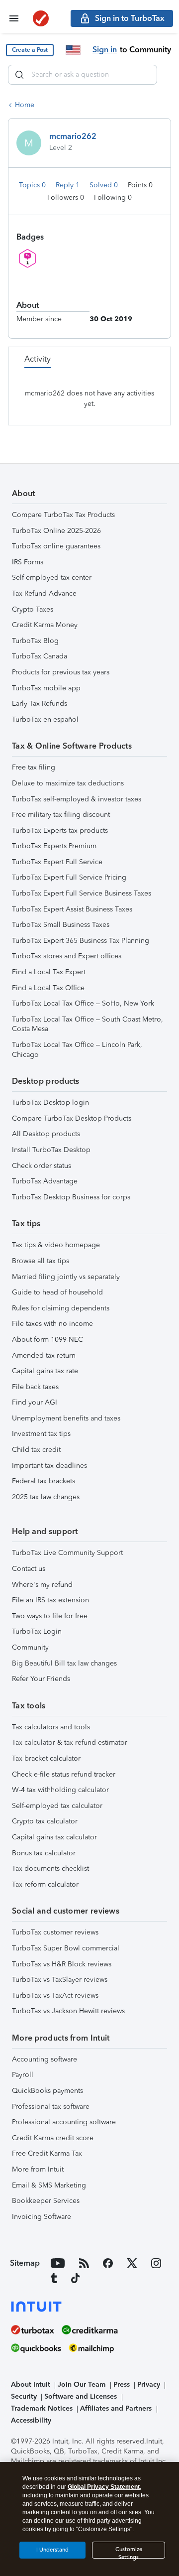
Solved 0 (105, 185)
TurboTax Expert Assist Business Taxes (72, 909)
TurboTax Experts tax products (60, 831)
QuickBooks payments (47, 2091)
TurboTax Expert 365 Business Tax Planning (81, 941)
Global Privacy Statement (104, 2487)
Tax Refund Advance (44, 593)
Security (24, 2396)
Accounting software (45, 2059)
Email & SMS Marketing (49, 2185)
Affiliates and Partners (116, 2408)
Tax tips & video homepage (56, 1245)
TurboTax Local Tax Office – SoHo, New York (83, 1003)
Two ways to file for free (50, 1616)
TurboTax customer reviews (55, 1932)
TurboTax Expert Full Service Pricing (69, 877)
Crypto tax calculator (45, 1821)
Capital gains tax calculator (54, 1837)
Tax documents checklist (50, 1868)
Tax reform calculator (45, 1884)
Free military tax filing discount (61, 815)
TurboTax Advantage (45, 1181)
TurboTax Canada (40, 656)
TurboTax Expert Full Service (57, 862)
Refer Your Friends (41, 1679)
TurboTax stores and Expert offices (67, 956)
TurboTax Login (37, 1631)
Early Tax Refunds (40, 704)
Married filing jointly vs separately (66, 1277)
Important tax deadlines (49, 1466)
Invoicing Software (42, 2217)
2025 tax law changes (46, 1497)
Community (30, 1647)
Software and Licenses (81, 2396)
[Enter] (19, 75)
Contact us (29, 1569)
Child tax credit (36, 1450)
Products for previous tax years (61, 672)
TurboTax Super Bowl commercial (66, 1948)
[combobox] (83, 75)
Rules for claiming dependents (61, 1308)
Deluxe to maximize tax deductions (68, 783)
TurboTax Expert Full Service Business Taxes (82, 893)
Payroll (23, 2075)
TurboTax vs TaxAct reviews (55, 1996)
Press (122, 2384)
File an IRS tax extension (50, 1600)
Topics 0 (33, 185)
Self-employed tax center (52, 578)
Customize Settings (129, 2552)
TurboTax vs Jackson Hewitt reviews (68, 2011)
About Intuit (31, 2384)
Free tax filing (34, 767)
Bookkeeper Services (46, 2201)
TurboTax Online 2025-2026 (56, 531)
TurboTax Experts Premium (54, 846)
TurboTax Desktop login (50, 1102)
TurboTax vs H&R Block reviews (62, 1964)
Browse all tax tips (41, 1261)
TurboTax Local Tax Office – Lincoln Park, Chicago (77, 1050)
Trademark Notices (42, 2408)
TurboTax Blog (35, 641)
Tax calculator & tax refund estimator (70, 1742)
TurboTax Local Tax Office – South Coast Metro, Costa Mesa (88, 1024)
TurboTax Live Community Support (67, 1553)
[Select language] (73, 50)
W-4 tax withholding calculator (60, 1790)
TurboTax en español (45, 719)
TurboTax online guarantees (56, 546)
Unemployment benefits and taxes (66, 1418)
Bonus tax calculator (44, 1853)
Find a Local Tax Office (48, 988)
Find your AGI (35, 1402)
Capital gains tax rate (45, 1371)
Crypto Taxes (33, 609)
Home (25, 105)
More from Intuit (38, 2169)
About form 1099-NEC (47, 1340)
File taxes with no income (52, 1324)
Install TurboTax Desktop (51, 1150)
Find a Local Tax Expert (49, 972)
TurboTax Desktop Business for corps (71, 1197)
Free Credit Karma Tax (47, 2153)
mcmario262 (73, 136)
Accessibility (31, 2420)
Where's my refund (42, 1585)
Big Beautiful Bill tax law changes (64, 1663)
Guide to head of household (57, 1292)
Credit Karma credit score (53, 2138)
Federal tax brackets (44, 1481)
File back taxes (35, 1387)
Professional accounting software (64, 2122)
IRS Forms (28, 562)
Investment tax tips (41, 1434)
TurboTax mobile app (46, 688)
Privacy (149, 2384)
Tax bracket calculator (46, 1758)
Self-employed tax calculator (57, 1806)
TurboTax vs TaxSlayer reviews (60, 1980)
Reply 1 (69, 185)
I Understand (52, 2550)
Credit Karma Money (45, 625)
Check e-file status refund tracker (64, 1774)
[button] (30, 50)
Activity (38, 359)
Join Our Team (82, 2384)
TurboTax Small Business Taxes (61, 925)
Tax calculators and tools (51, 1727)
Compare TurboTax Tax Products (63, 515)
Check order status (42, 1166)
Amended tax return (44, 1355)
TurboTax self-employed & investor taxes (77, 799)
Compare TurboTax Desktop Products (72, 1118)
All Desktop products (46, 1134)
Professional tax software (51, 2107)
